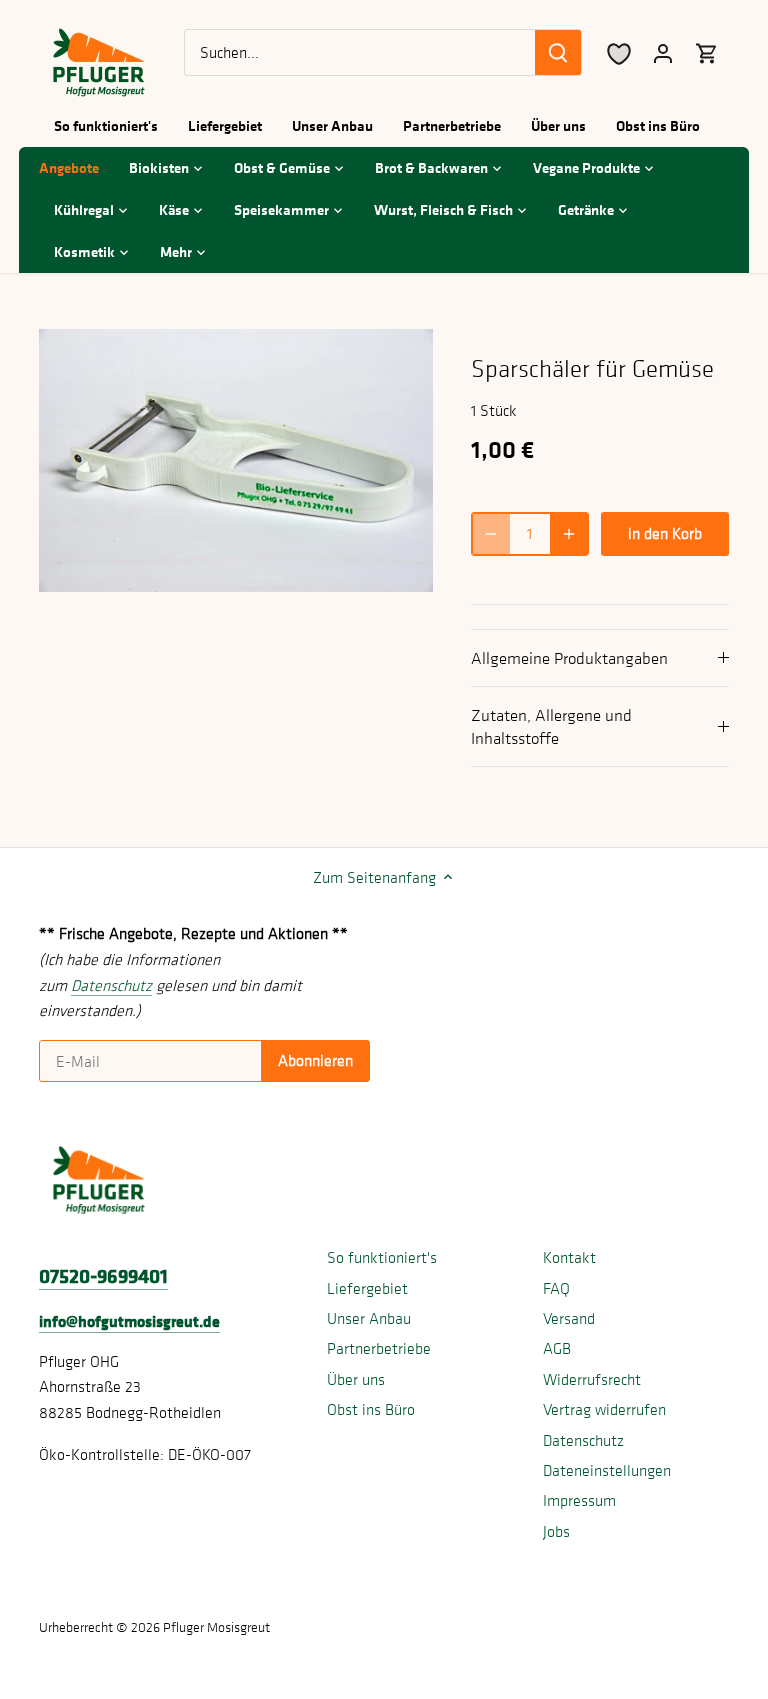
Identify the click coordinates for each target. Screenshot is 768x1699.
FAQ (556, 1288)
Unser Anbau (369, 1318)
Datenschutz (583, 1440)
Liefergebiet (367, 1288)
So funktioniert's (382, 1257)
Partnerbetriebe (379, 1348)
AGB (557, 1348)
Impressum (579, 1500)
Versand (569, 1318)
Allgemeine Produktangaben (569, 658)
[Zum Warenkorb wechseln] (707, 52)
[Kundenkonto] (663, 52)
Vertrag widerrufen (604, 1409)
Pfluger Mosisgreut (216, 1627)
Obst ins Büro (371, 1409)
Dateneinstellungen (607, 1470)
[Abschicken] (558, 52)
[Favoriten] (619, 52)
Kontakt (569, 1257)
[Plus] (569, 534)
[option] (236, 460)
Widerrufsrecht (592, 1379)
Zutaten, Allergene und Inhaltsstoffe (551, 726)
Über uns (356, 1379)
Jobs (556, 1531)
